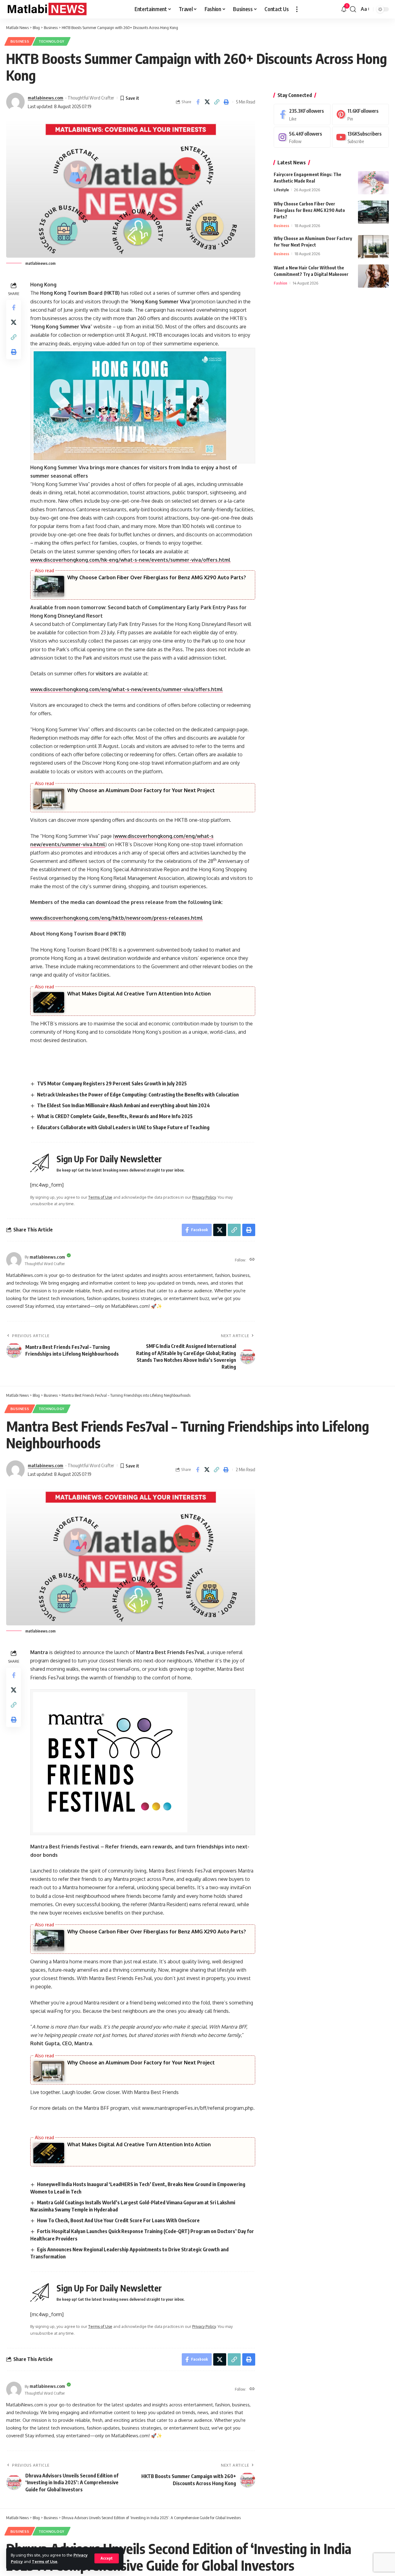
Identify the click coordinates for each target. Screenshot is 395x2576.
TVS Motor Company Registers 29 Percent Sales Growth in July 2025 (112, 1083)
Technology (52, 41)
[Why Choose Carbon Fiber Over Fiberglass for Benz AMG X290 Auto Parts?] (373, 212)
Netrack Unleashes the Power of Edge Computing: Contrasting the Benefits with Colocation (138, 1095)
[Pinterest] (360, 114)
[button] (107, 2558)
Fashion (281, 283)
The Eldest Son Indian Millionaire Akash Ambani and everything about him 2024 (123, 1105)
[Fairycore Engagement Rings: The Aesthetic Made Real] (373, 183)
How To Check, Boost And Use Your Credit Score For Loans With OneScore (118, 2220)
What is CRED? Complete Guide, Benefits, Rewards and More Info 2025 (115, 1116)
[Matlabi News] (46, 9)
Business (20, 41)
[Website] (252, 1260)
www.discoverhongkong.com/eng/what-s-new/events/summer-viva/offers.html (127, 689)
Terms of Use (45, 2561)
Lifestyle (281, 190)
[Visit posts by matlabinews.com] (15, 102)
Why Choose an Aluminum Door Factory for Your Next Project (141, 790)
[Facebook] (302, 114)
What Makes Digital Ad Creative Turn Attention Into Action (139, 994)
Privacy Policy (204, 1197)
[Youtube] (360, 137)
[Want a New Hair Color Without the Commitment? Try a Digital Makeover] (373, 276)
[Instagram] (302, 137)
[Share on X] (207, 102)
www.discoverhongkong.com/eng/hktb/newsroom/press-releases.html (116, 918)
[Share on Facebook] (198, 102)
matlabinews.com (46, 98)
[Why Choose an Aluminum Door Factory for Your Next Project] (373, 247)
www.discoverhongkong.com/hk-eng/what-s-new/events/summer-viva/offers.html (130, 560)
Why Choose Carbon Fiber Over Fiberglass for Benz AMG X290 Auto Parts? (157, 577)
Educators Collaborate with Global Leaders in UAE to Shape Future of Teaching (123, 1127)
